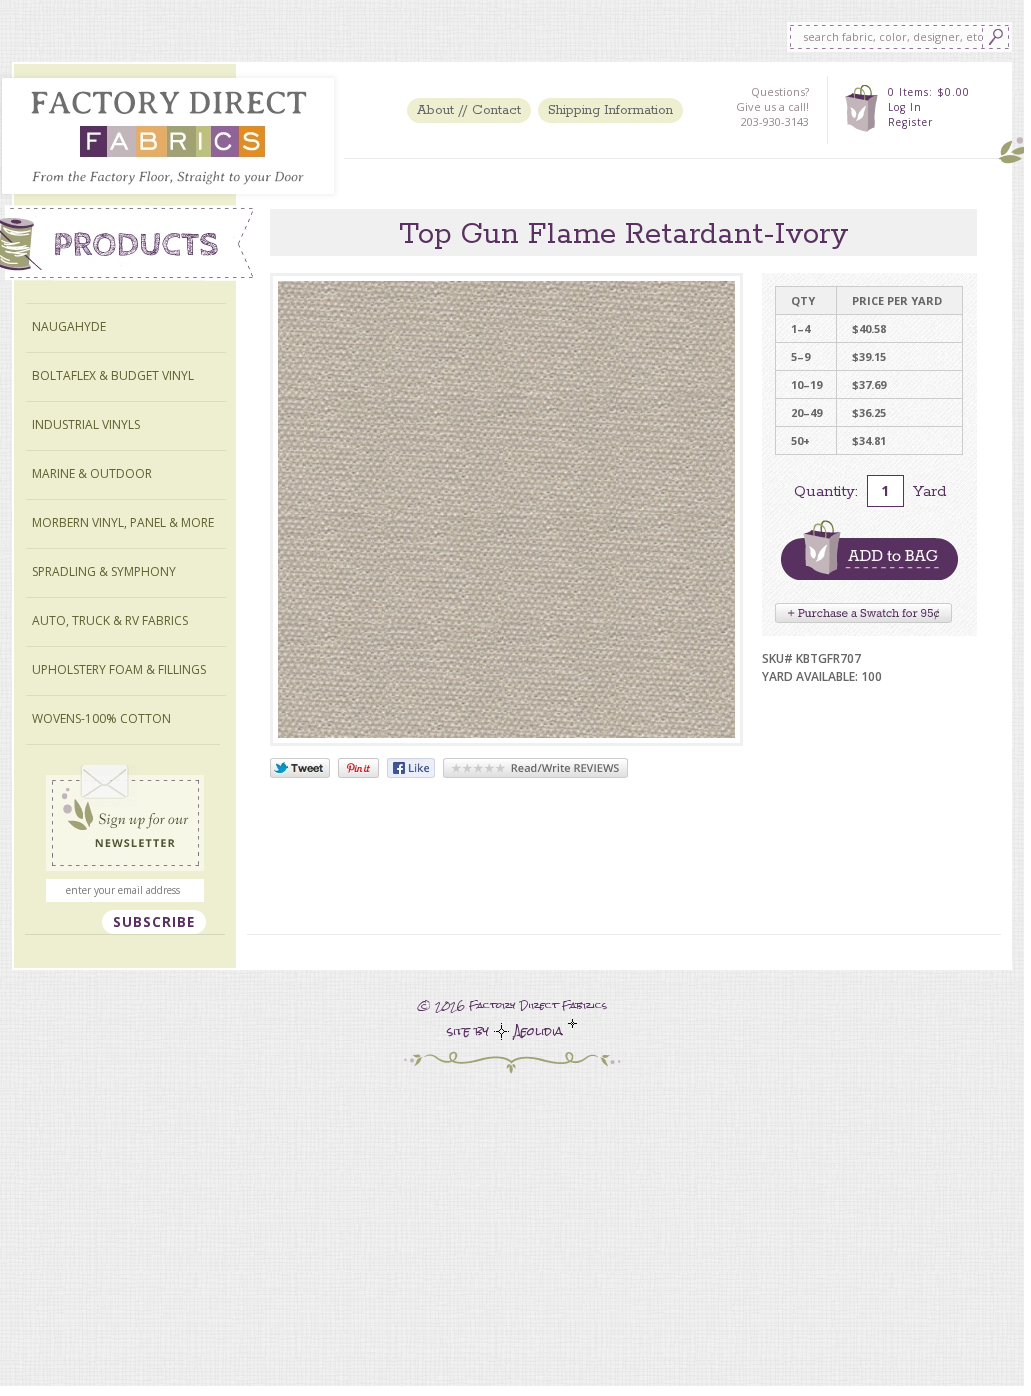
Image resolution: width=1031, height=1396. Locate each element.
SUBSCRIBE (154, 922)
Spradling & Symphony (104, 571)
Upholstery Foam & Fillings (119, 669)
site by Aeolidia (507, 1031)
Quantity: (826, 491)
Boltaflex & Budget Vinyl (113, 375)
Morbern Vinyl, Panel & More (123, 522)
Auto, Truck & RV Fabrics (110, 620)
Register (910, 122)
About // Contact (469, 110)
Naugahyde (69, 326)
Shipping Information (610, 110)
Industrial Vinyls (86, 424)
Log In (905, 107)
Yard (929, 491)
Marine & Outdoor (92, 473)
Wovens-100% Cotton (101, 718)
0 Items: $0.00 (929, 92)
